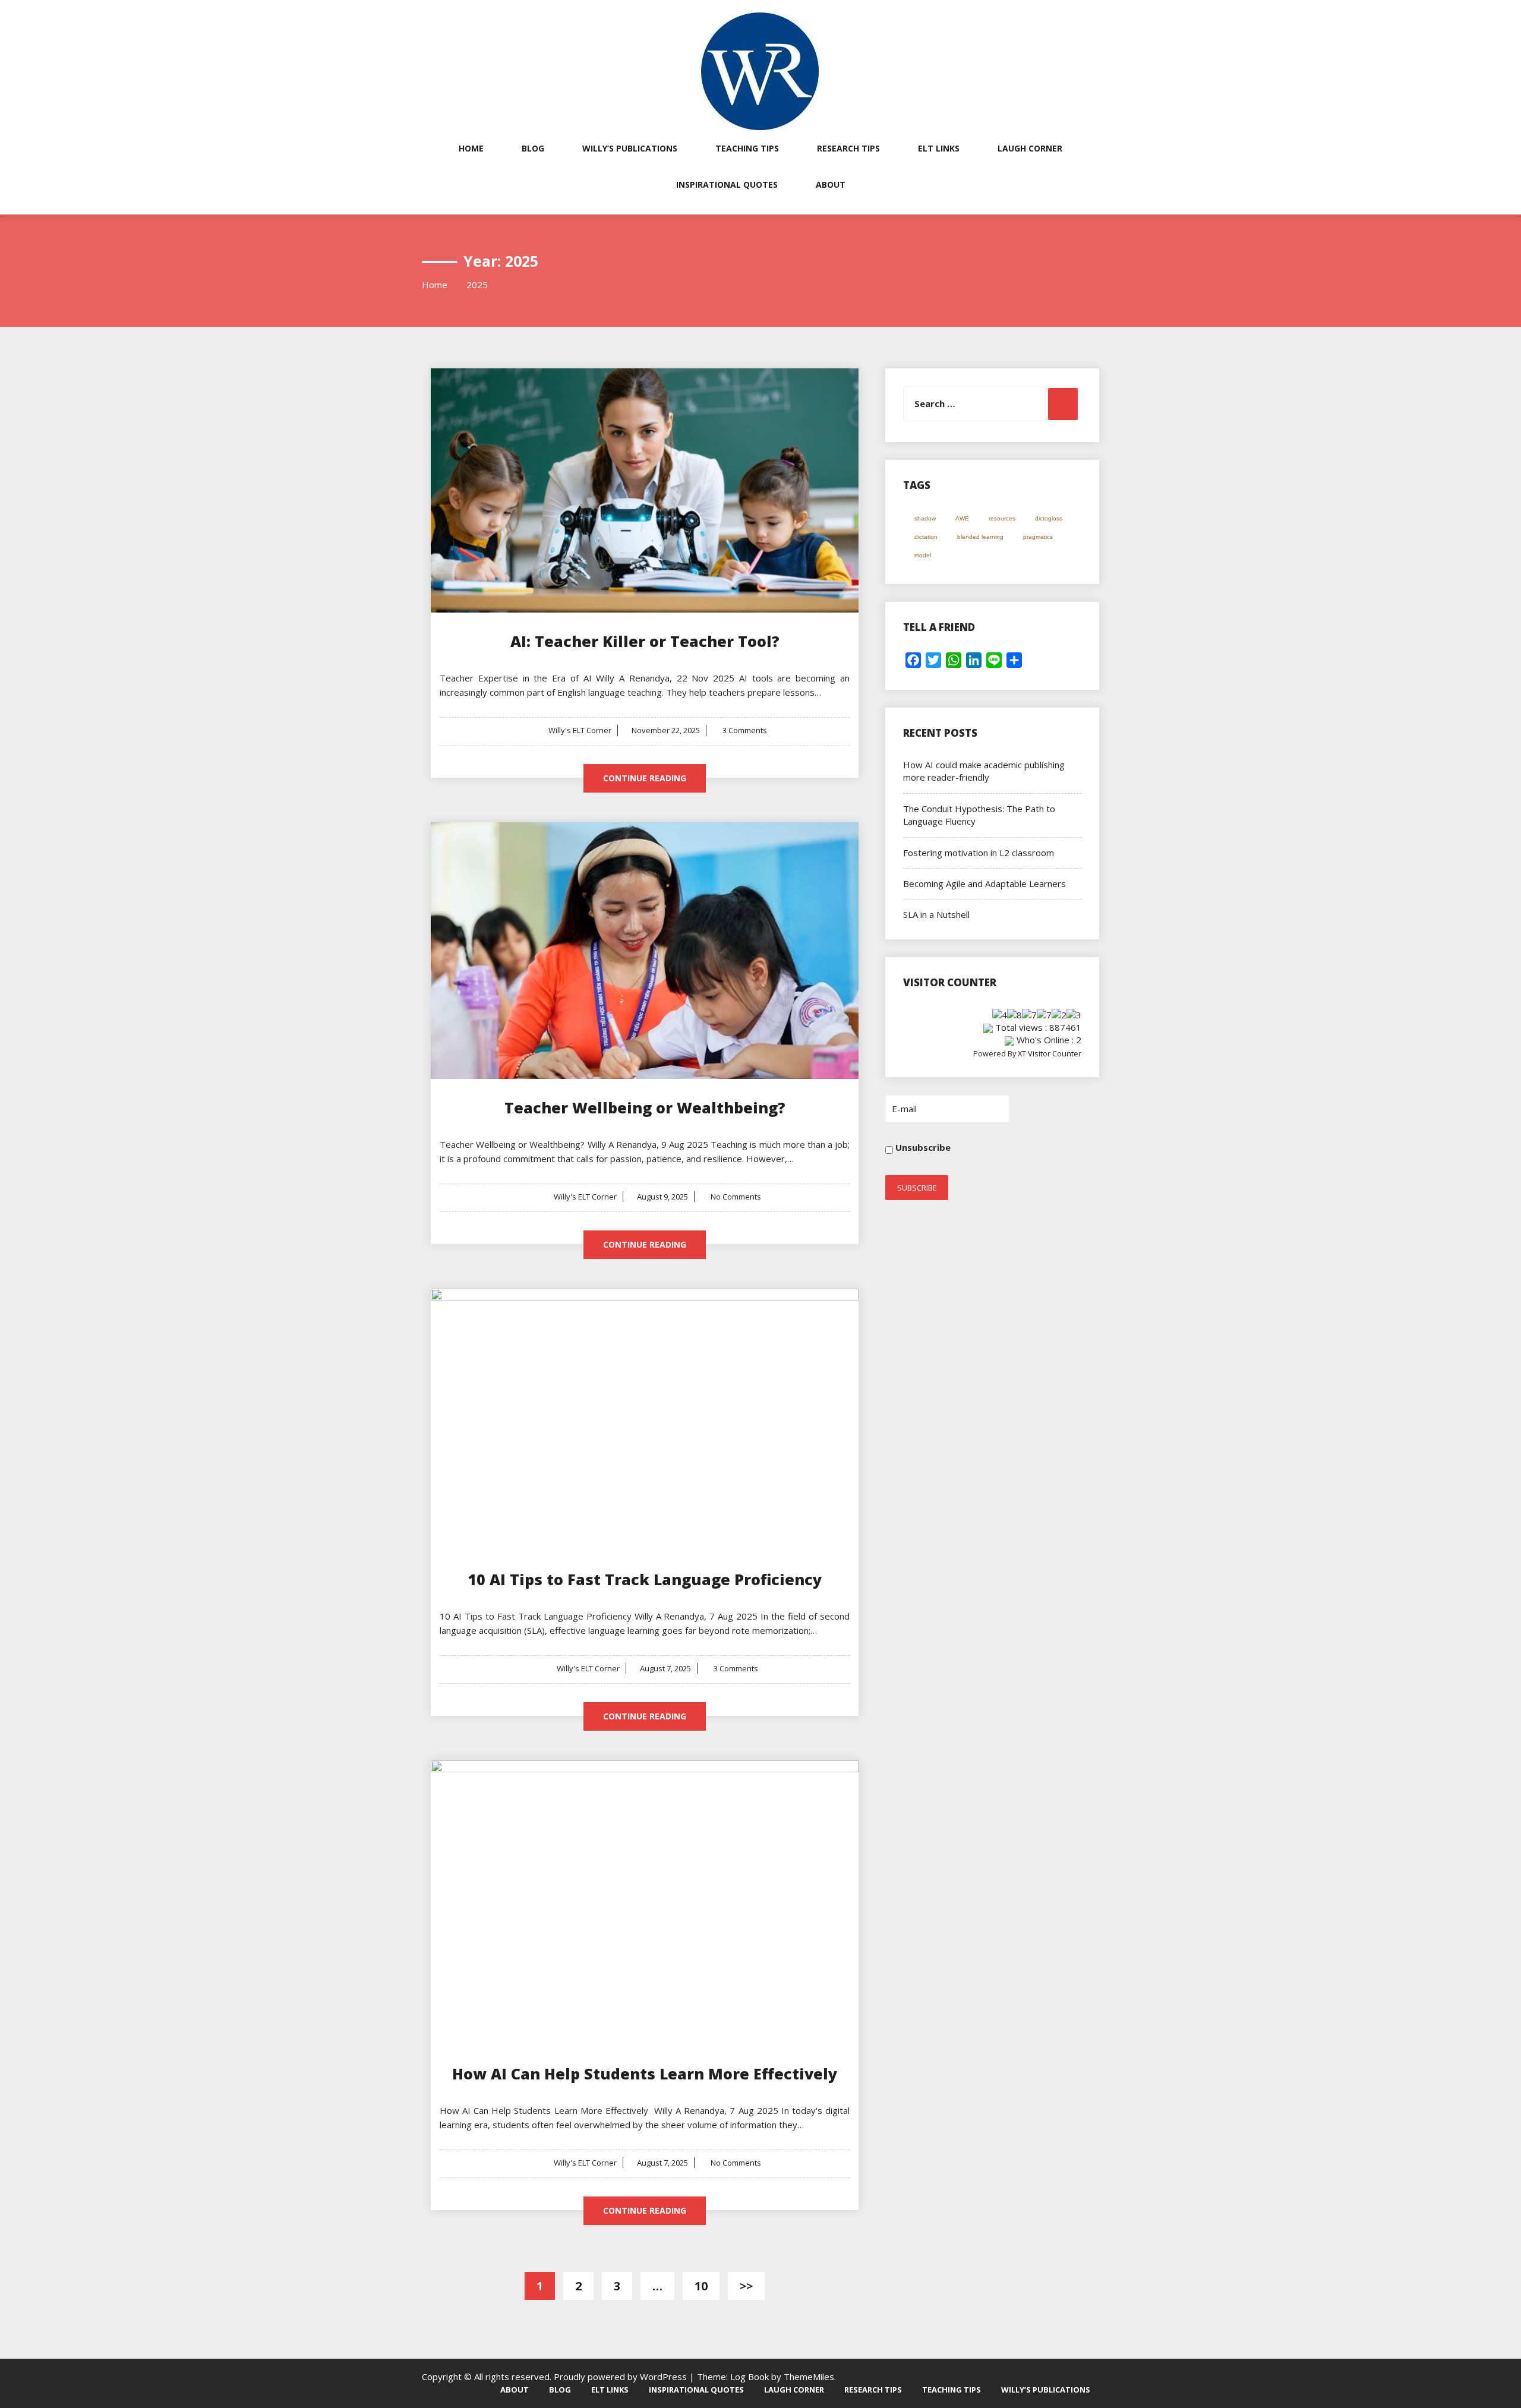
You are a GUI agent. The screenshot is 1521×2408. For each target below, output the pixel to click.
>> (746, 2286)
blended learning (980, 537)
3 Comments (745, 730)
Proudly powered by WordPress (621, 2377)
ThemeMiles (809, 2377)
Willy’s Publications (630, 148)
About (831, 184)
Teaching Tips (747, 148)
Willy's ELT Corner (580, 730)
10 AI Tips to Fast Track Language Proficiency (645, 1579)
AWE (962, 518)
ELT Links (939, 148)
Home (471, 148)
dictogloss (1049, 518)
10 (701, 2286)
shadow (925, 518)
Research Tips (848, 148)
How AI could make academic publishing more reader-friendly (984, 771)
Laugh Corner (1030, 148)
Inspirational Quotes (727, 184)
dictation (926, 537)
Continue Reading (645, 778)
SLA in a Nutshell (936, 914)
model (923, 555)
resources (1002, 518)
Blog (533, 148)
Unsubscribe (922, 1147)
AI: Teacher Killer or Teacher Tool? (645, 641)
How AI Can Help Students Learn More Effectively (645, 2074)
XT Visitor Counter (1050, 1053)
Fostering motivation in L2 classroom (979, 853)
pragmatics (1038, 537)
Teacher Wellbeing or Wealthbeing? (645, 1107)
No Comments (736, 1197)
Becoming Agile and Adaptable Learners (984, 883)
